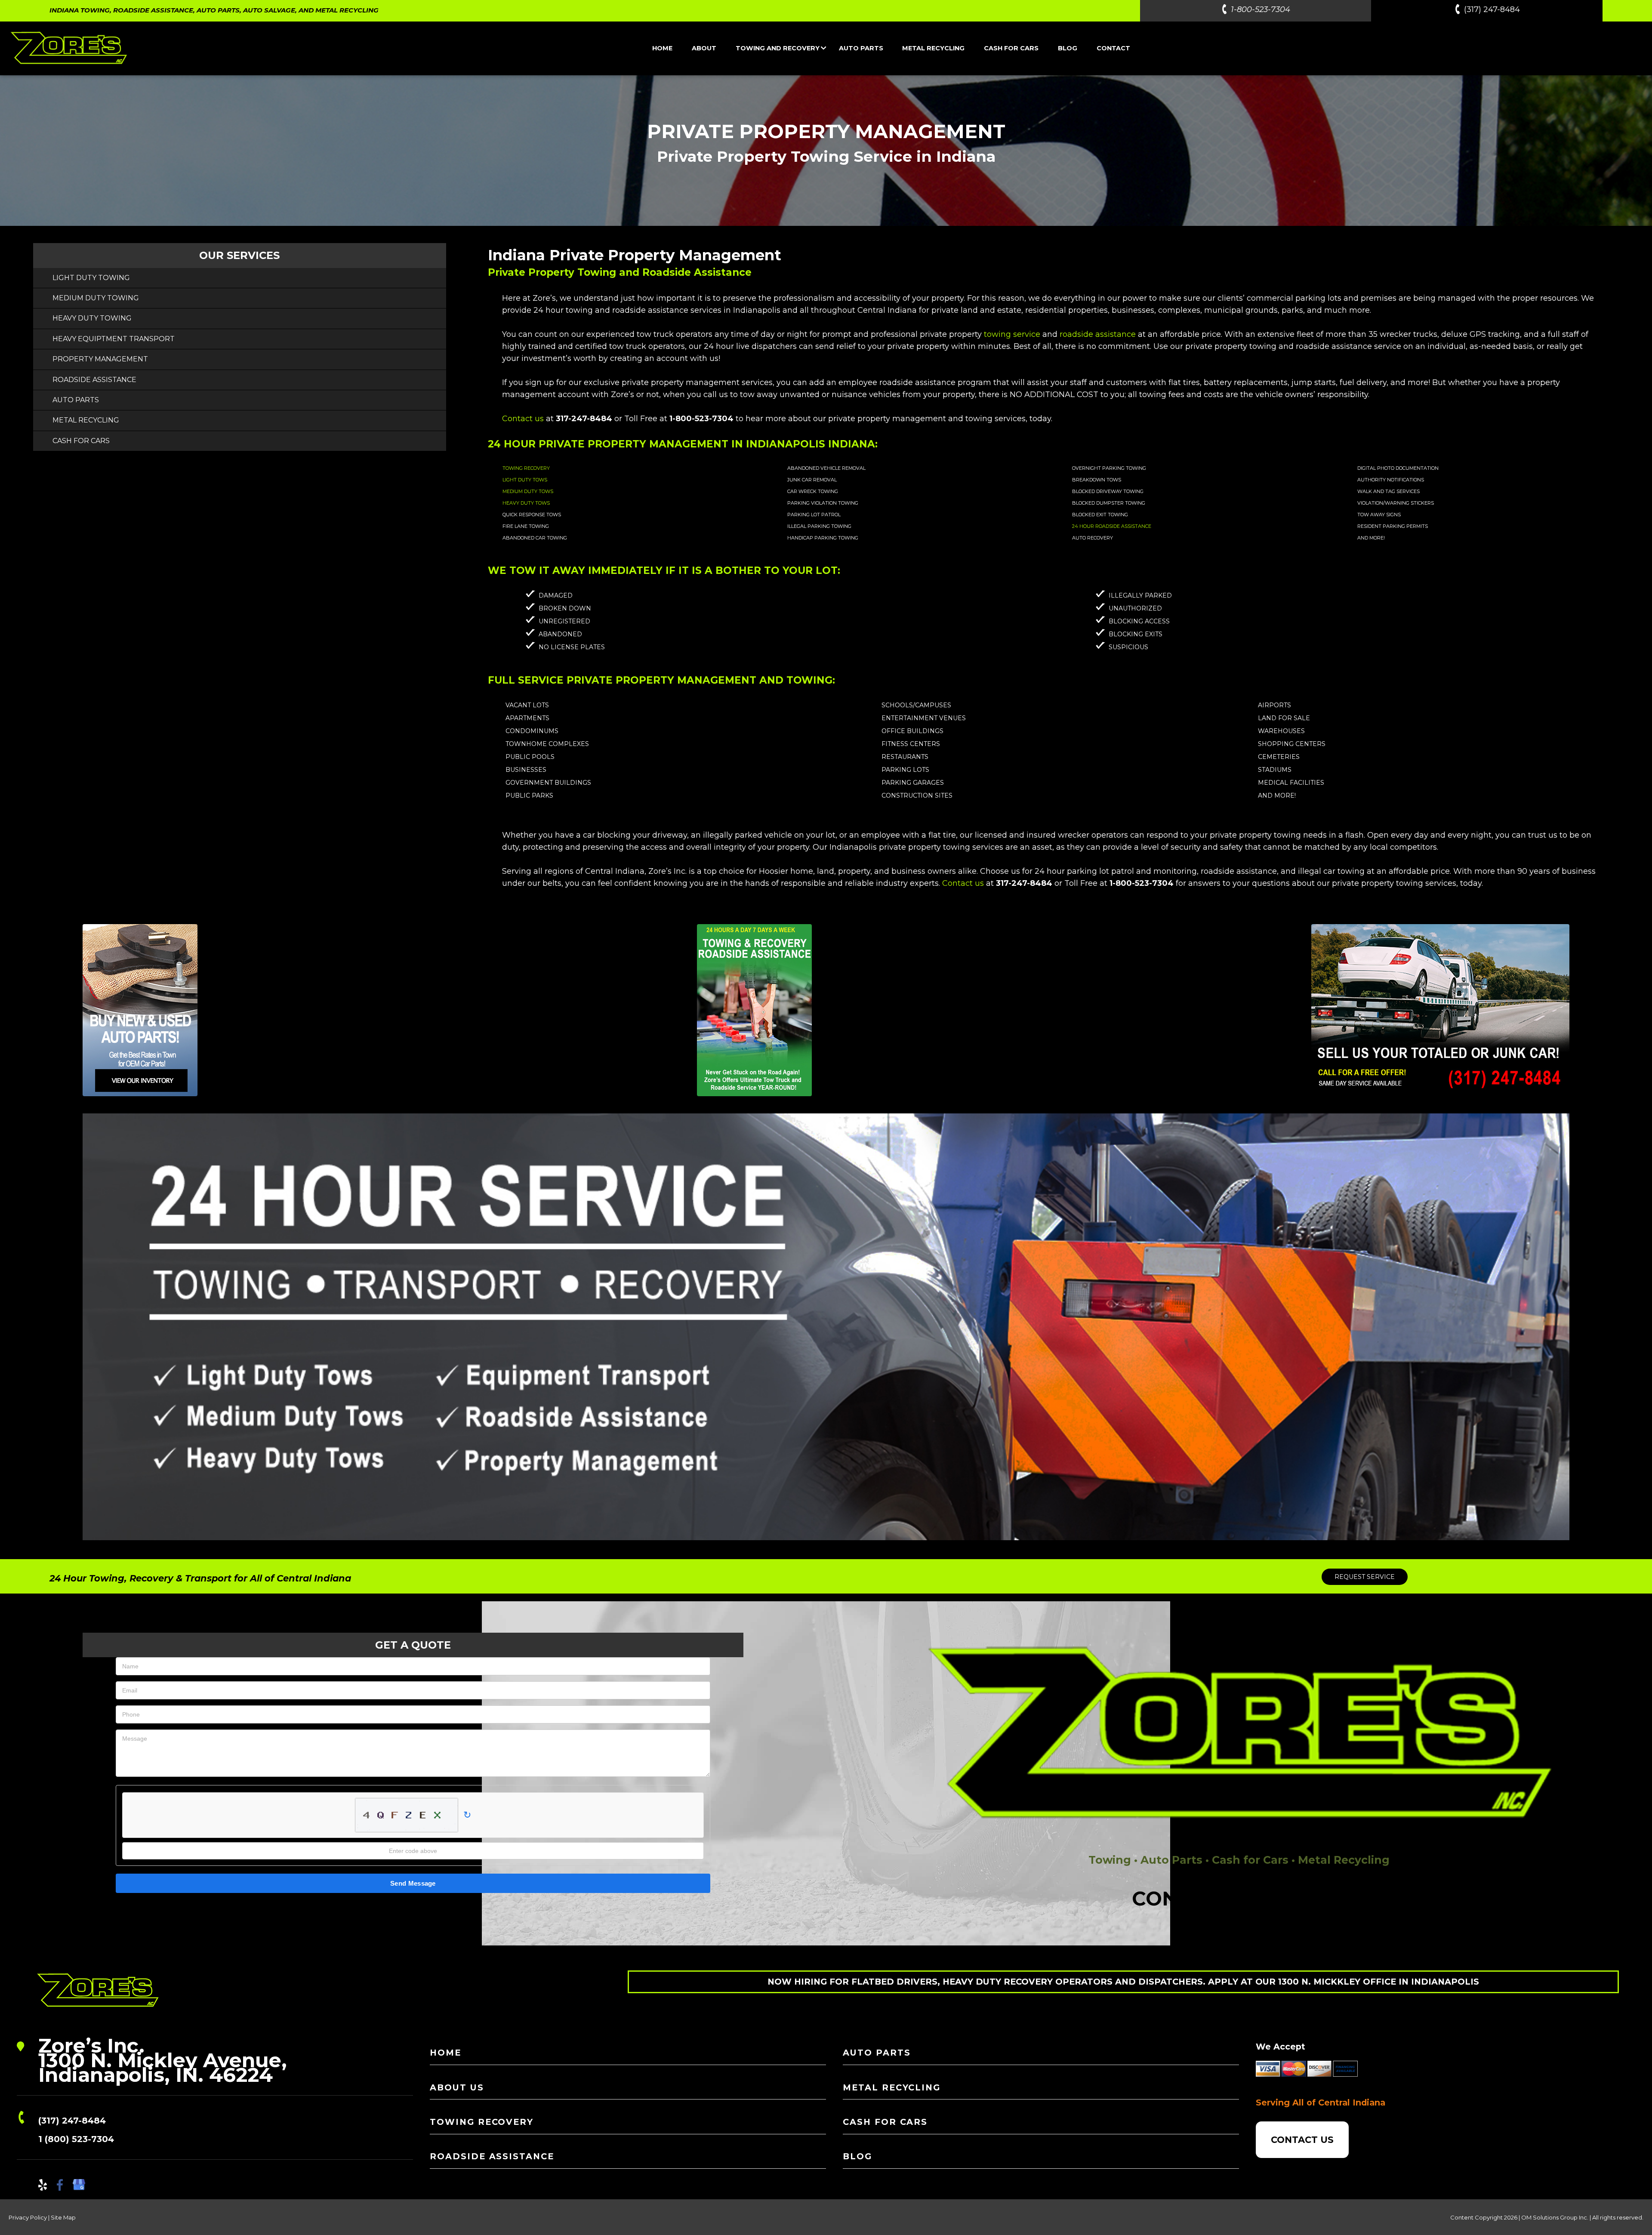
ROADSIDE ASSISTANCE (94, 380)
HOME (662, 48)
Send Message (413, 1883)
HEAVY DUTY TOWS (526, 503)
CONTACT (1113, 48)
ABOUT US (457, 2087)
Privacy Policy (28, 2217)
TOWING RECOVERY (526, 468)
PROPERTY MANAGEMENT (100, 359)
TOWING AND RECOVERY (778, 48)
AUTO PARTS (861, 48)
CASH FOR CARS (1011, 48)
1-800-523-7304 (1261, 9)
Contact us (523, 419)
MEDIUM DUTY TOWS (528, 491)
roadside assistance (1098, 334)
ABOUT (704, 48)
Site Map (63, 2217)
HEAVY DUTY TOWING (92, 318)
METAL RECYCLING (933, 48)
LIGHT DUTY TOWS (525, 480)
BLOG (1068, 48)
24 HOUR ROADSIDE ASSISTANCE (1112, 526)
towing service (1012, 334)
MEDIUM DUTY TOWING (96, 298)
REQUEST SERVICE (1365, 1577)
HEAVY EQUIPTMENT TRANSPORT (114, 339)
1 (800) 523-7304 (76, 2139)
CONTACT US (1302, 2140)
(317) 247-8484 (1492, 9)
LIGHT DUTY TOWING (91, 278)
